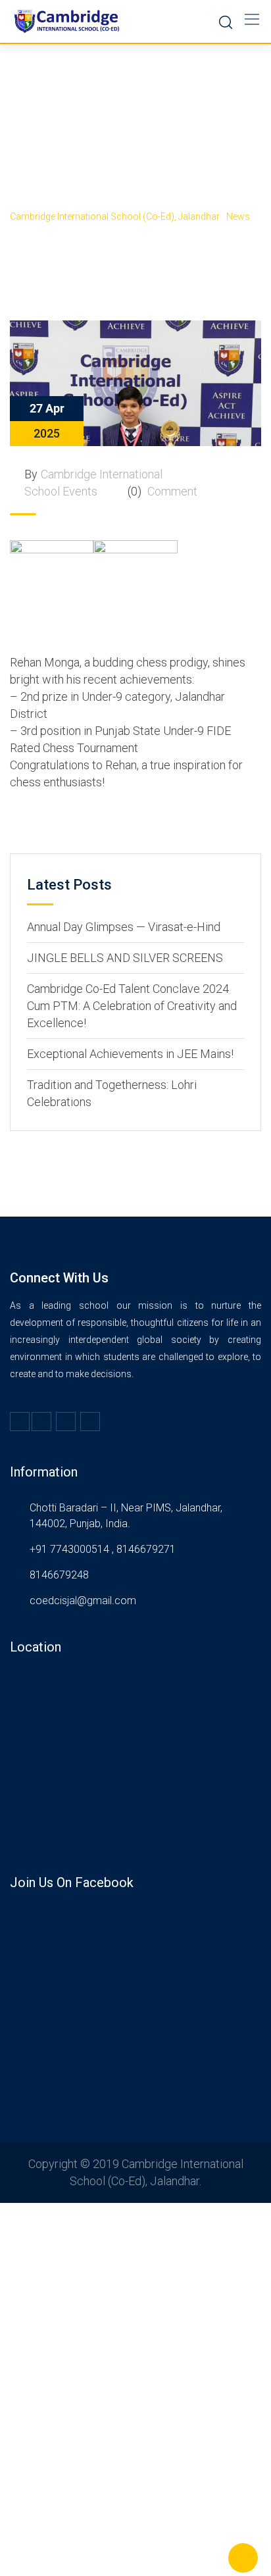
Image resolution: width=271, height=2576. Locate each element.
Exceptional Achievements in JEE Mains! (130, 1054)
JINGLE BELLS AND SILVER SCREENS (125, 958)
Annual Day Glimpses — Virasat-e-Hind (124, 927)
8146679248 (59, 1575)
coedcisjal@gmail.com (83, 1601)
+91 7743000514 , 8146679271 (103, 1549)
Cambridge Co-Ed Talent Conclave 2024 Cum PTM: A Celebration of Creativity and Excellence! (132, 1006)
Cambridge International (102, 474)
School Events (61, 491)
